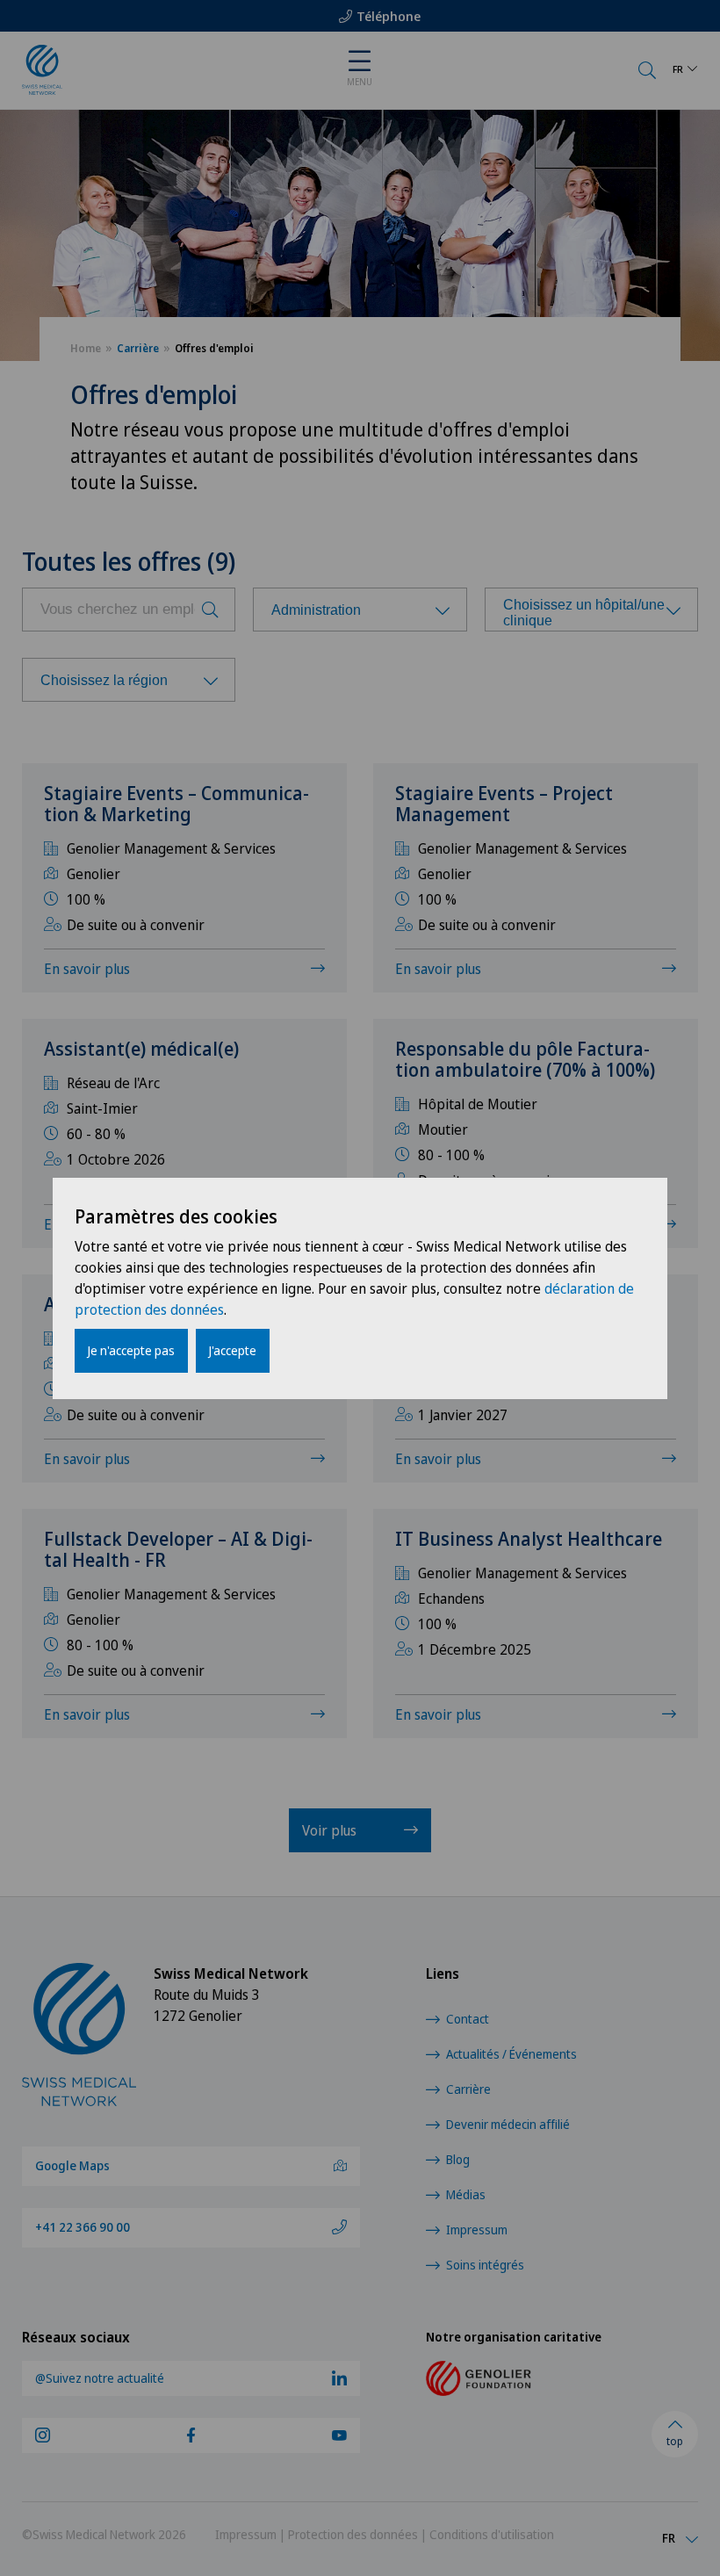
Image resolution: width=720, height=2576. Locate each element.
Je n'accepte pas (131, 1350)
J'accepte (233, 1350)
